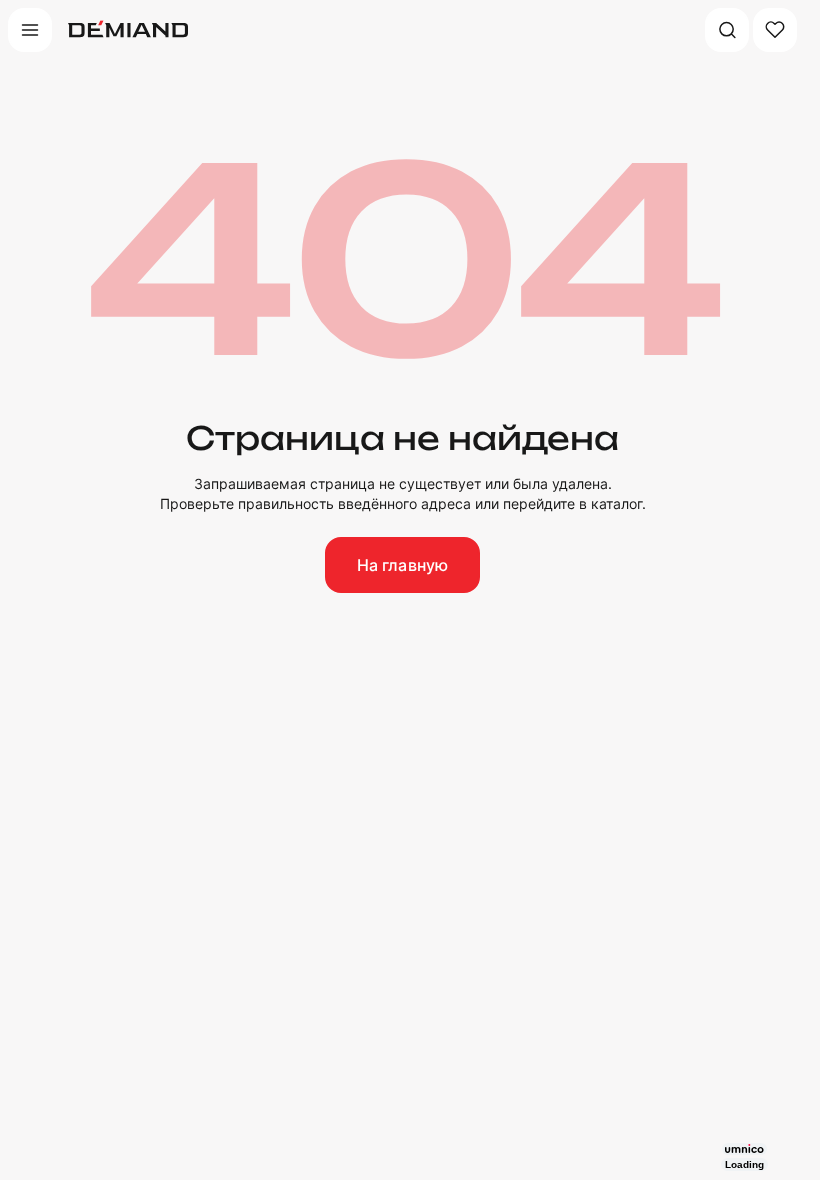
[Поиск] (727, 30)
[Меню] (30, 30)
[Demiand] (128, 30)
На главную (403, 565)
